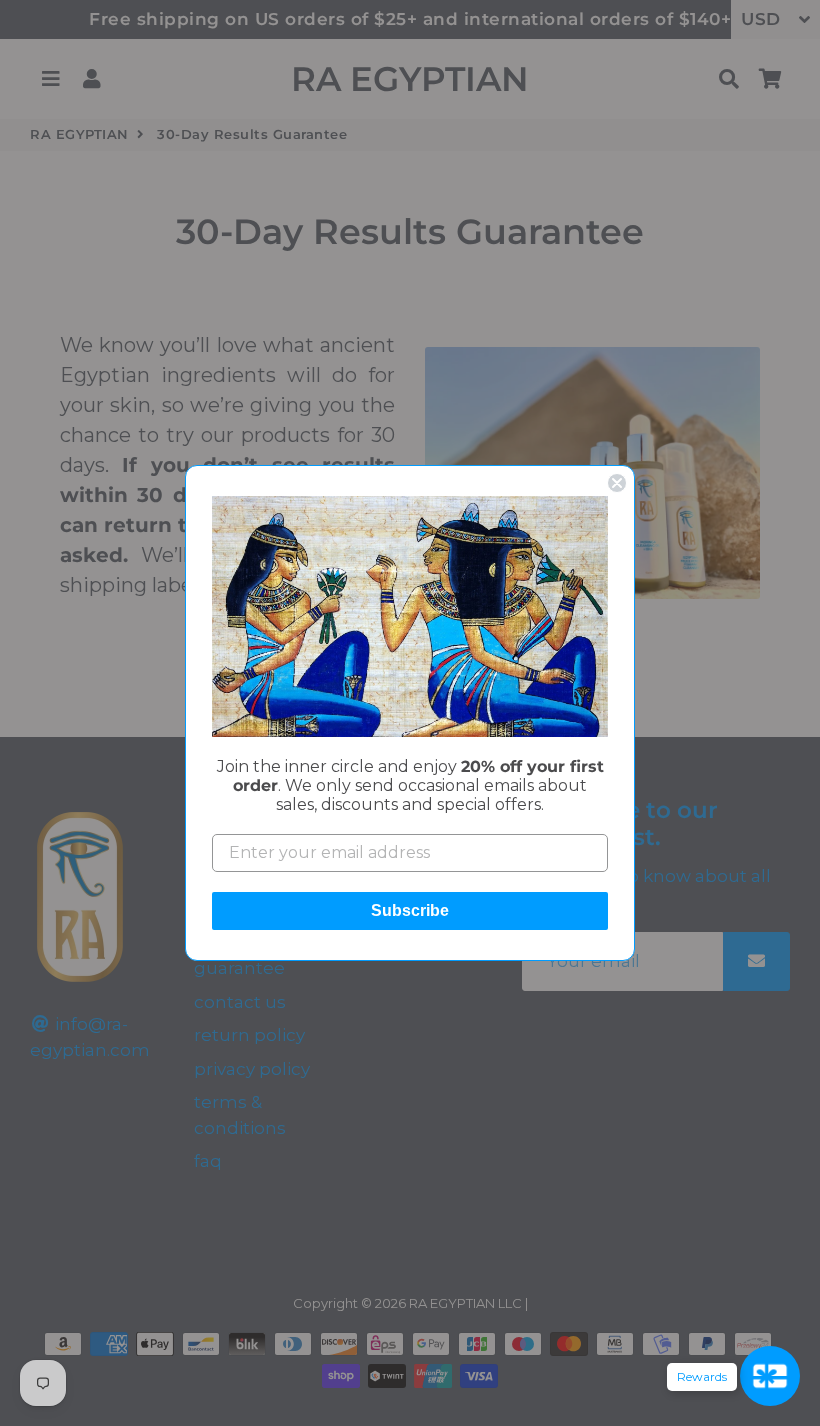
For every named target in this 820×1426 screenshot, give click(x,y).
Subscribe (410, 910)
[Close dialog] (617, 483)
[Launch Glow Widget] (770, 1376)
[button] (410, 616)
